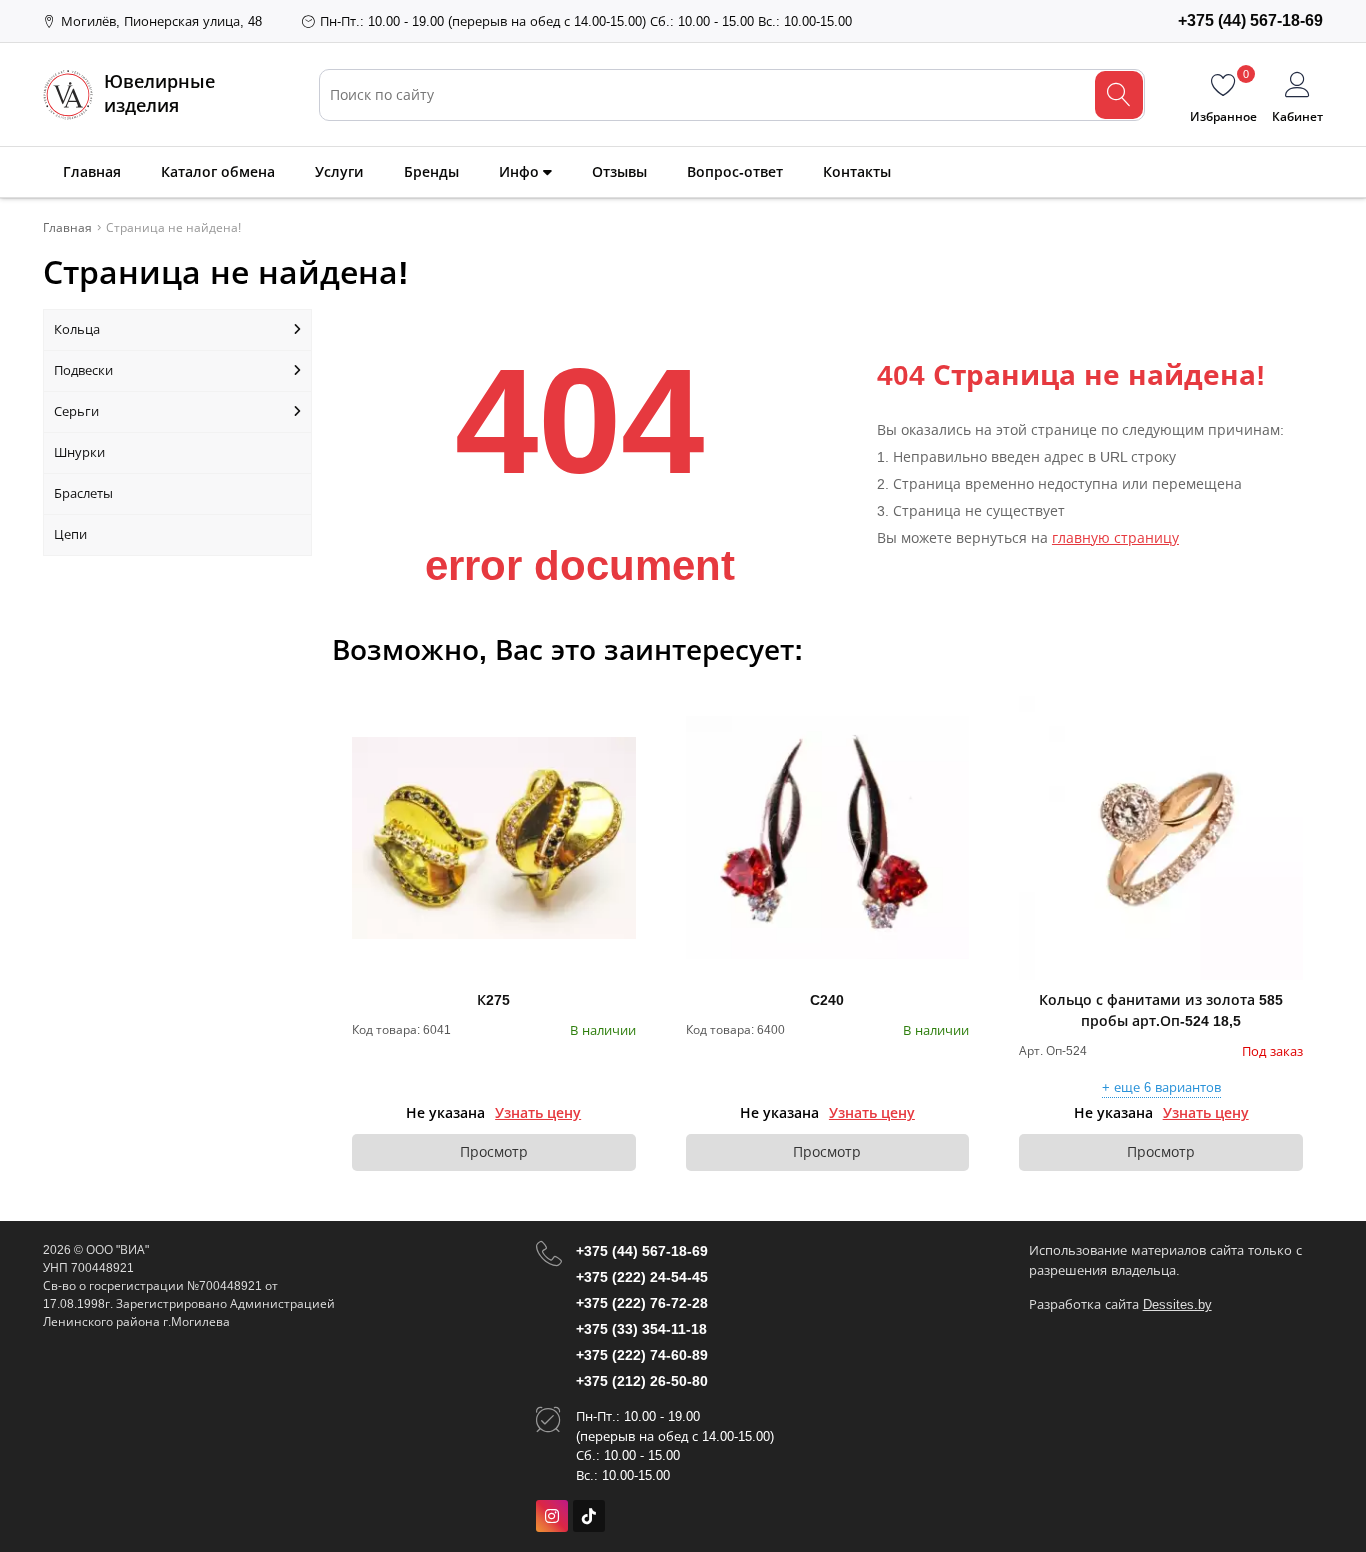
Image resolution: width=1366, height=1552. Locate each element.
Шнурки (79, 452)
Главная (92, 172)
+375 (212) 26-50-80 (642, 1381)
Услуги (339, 172)
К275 (493, 1000)
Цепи (70, 534)
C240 (827, 1000)
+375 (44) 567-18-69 (642, 1251)
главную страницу (1115, 538)
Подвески (83, 370)
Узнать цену (538, 1113)
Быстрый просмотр (493, 838)
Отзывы (619, 172)
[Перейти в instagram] (552, 1516)
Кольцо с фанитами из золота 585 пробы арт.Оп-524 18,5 (1161, 1010)
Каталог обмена (218, 172)
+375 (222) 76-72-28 (642, 1303)
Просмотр (494, 1152)
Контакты (857, 172)
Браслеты (83, 493)
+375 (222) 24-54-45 (642, 1277)
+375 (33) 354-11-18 (641, 1329)
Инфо (521, 172)
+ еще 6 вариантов (1161, 1088)
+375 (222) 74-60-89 (642, 1355)
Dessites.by (1177, 1304)
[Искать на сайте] (1119, 95)
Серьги (76, 411)
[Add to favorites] (622, 710)
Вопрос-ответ (735, 172)
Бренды (431, 172)
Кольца (77, 329)
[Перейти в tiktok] (589, 1516)
